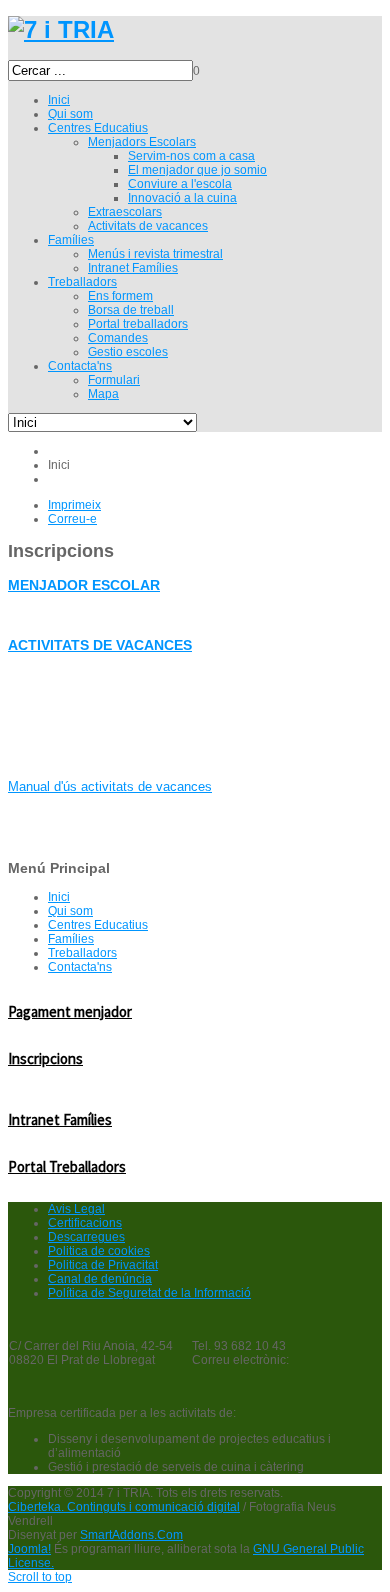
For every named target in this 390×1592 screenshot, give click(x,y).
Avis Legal (76, 1209)
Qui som (70, 911)
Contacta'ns (80, 967)
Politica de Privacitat (103, 1265)
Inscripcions (45, 1058)
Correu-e (72, 519)
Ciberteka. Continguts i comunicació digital (124, 1507)
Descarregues (86, 1237)
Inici (59, 897)
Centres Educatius (98, 925)
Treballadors (82, 953)
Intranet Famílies (60, 1119)
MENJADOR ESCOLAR (84, 585)
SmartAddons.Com (131, 1535)
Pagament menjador (70, 1011)
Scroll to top (40, 1577)
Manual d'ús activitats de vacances (110, 786)
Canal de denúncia (100, 1279)
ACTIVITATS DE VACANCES (100, 645)
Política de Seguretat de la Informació (149, 1293)
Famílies (71, 939)
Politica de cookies (99, 1251)
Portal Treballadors (67, 1166)
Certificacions (85, 1223)
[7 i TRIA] (61, 29)
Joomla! (29, 1549)
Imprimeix (74, 505)
